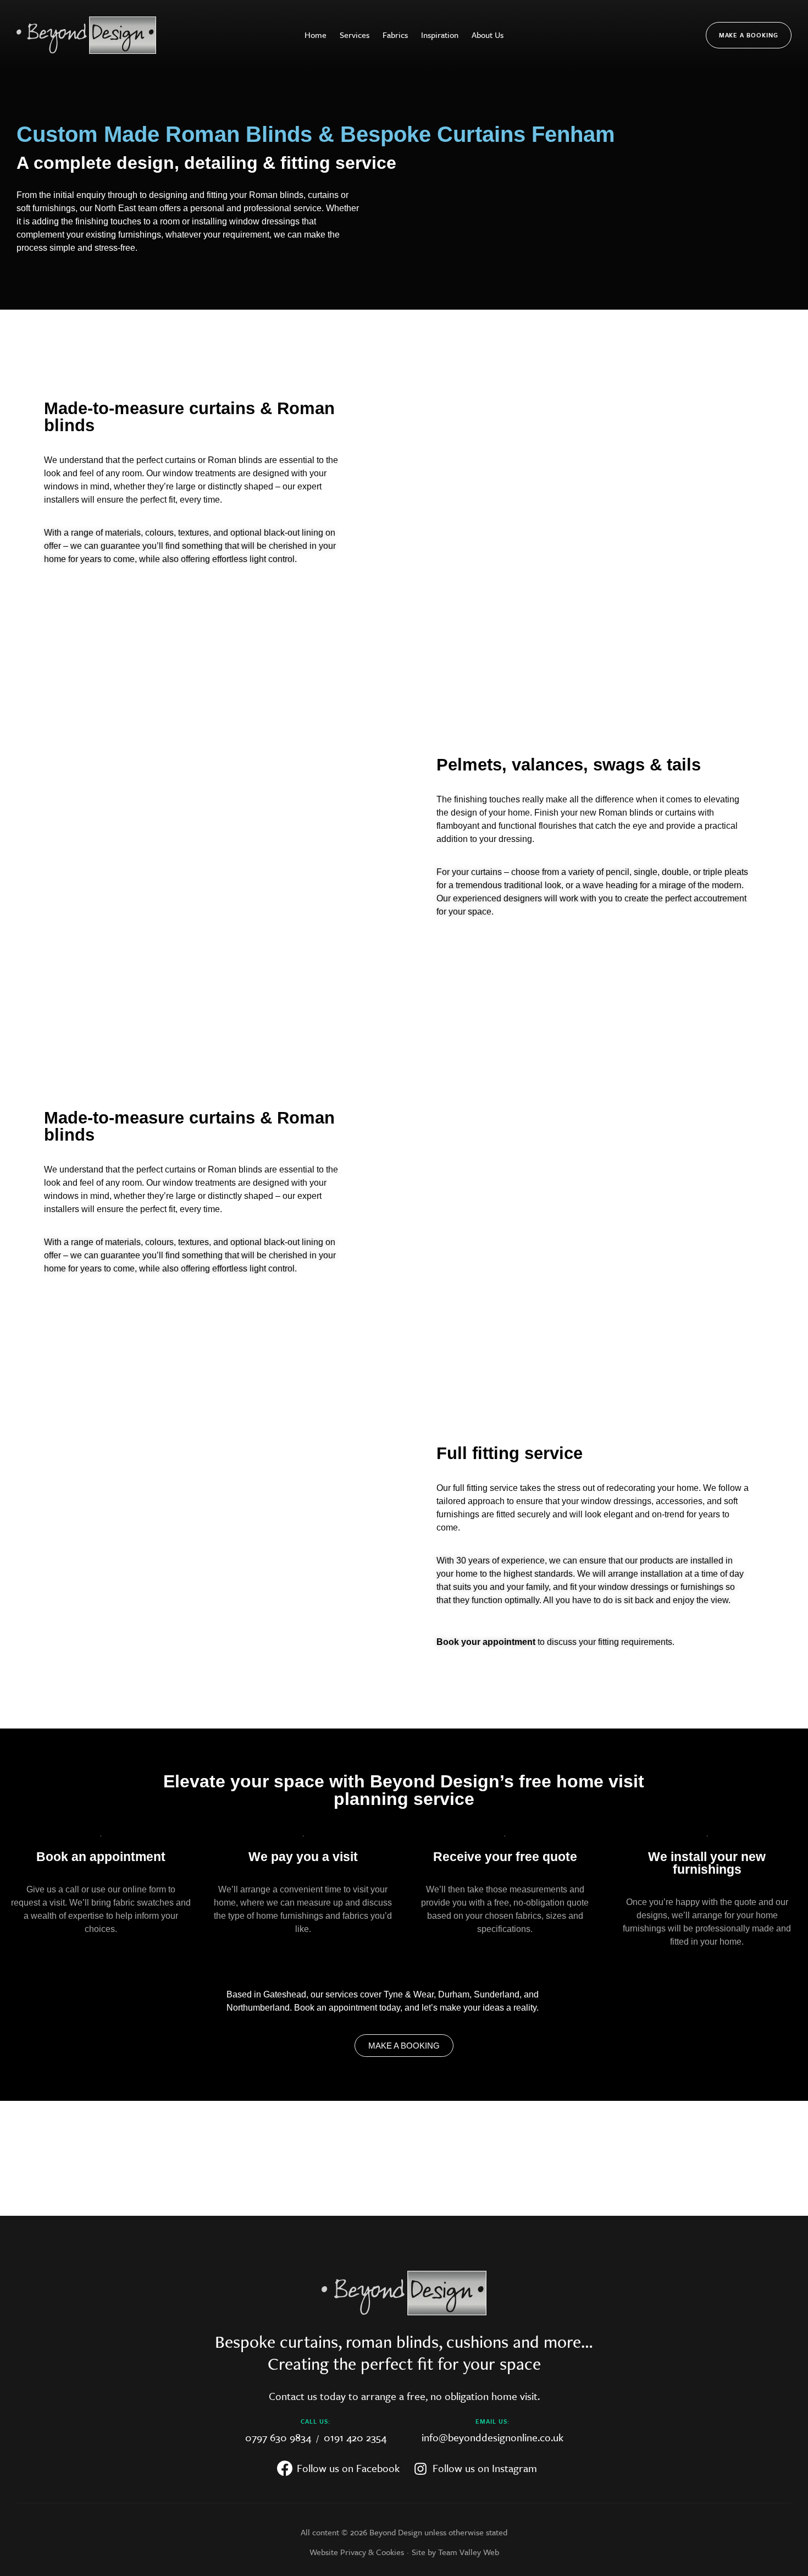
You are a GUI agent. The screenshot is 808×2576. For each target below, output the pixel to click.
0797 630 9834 (280, 2437)
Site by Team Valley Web (455, 2552)
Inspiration (440, 35)
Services (355, 35)
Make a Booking (749, 35)
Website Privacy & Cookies (357, 2552)
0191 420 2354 (354, 2437)
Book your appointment (486, 1642)
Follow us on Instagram (483, 2463)
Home (316, 35)
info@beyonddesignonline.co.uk (492, 2437)
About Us (488, 35)
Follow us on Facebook (347, 2463)
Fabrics (395, 35)
